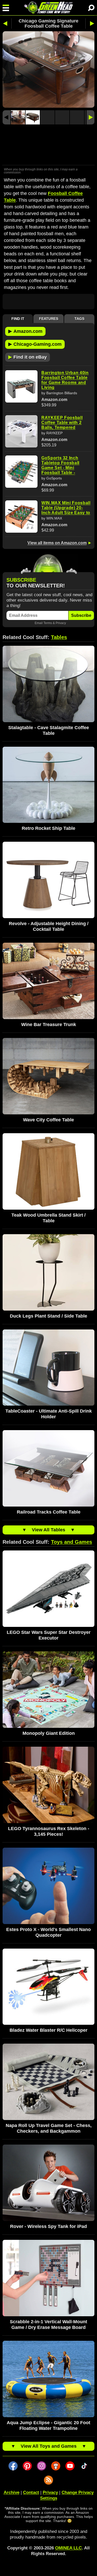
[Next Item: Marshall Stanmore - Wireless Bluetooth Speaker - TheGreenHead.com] (90, 23)
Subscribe (81, 615)
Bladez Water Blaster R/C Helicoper (48, 2030)
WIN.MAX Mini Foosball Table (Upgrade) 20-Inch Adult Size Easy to (66, 508)
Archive (12, 2492)
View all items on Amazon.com (57, 543)
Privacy (61, 623)
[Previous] (6, 117)
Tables (59, 637)
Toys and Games (72, 1542)
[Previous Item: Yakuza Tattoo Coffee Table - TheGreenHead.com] (7, 23)
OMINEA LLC (68, 2548)
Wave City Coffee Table (48, 1120)
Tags (79, 319)
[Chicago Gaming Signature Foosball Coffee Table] (18, 117)
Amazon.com (25, 331)
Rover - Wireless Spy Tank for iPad (48, 2226)
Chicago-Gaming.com (35, 344)
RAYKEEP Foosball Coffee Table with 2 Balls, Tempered (62, 423)
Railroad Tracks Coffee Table (49, 1512)
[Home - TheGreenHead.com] (48, 8)
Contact (31, 2492)
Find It (18, 319)
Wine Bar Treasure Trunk (49, 1025)
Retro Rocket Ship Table (48, 828)
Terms (48, 623)
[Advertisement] (48, 145)
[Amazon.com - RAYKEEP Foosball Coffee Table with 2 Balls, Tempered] (21, 431)
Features (49, 319)
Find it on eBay (28, 357)
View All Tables (48, 1530)
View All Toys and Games (49, 2446)
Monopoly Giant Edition (49, 1733)
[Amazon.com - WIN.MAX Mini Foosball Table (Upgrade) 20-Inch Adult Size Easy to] (21, 517)
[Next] (91, 117)
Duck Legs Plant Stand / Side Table (48, 1316)
